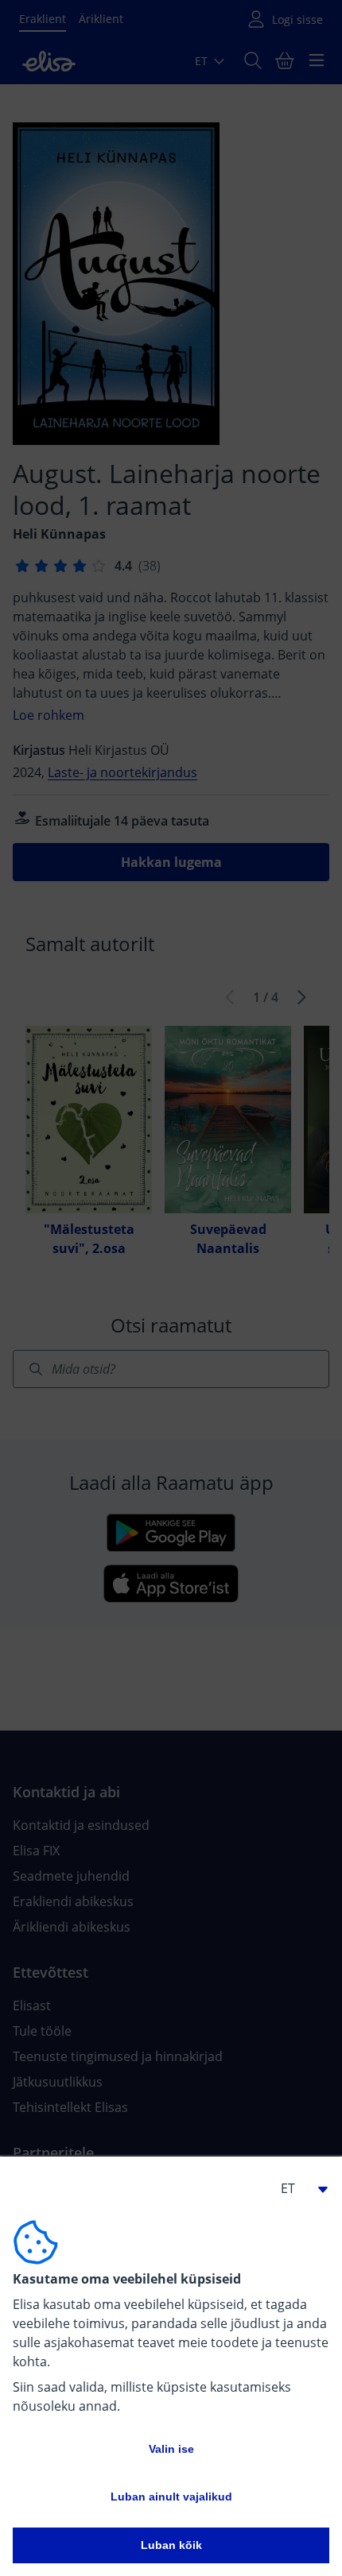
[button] (297, 2188)
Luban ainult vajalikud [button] (171, 2497)
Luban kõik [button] (171, 2545)
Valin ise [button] (171, 2449)
